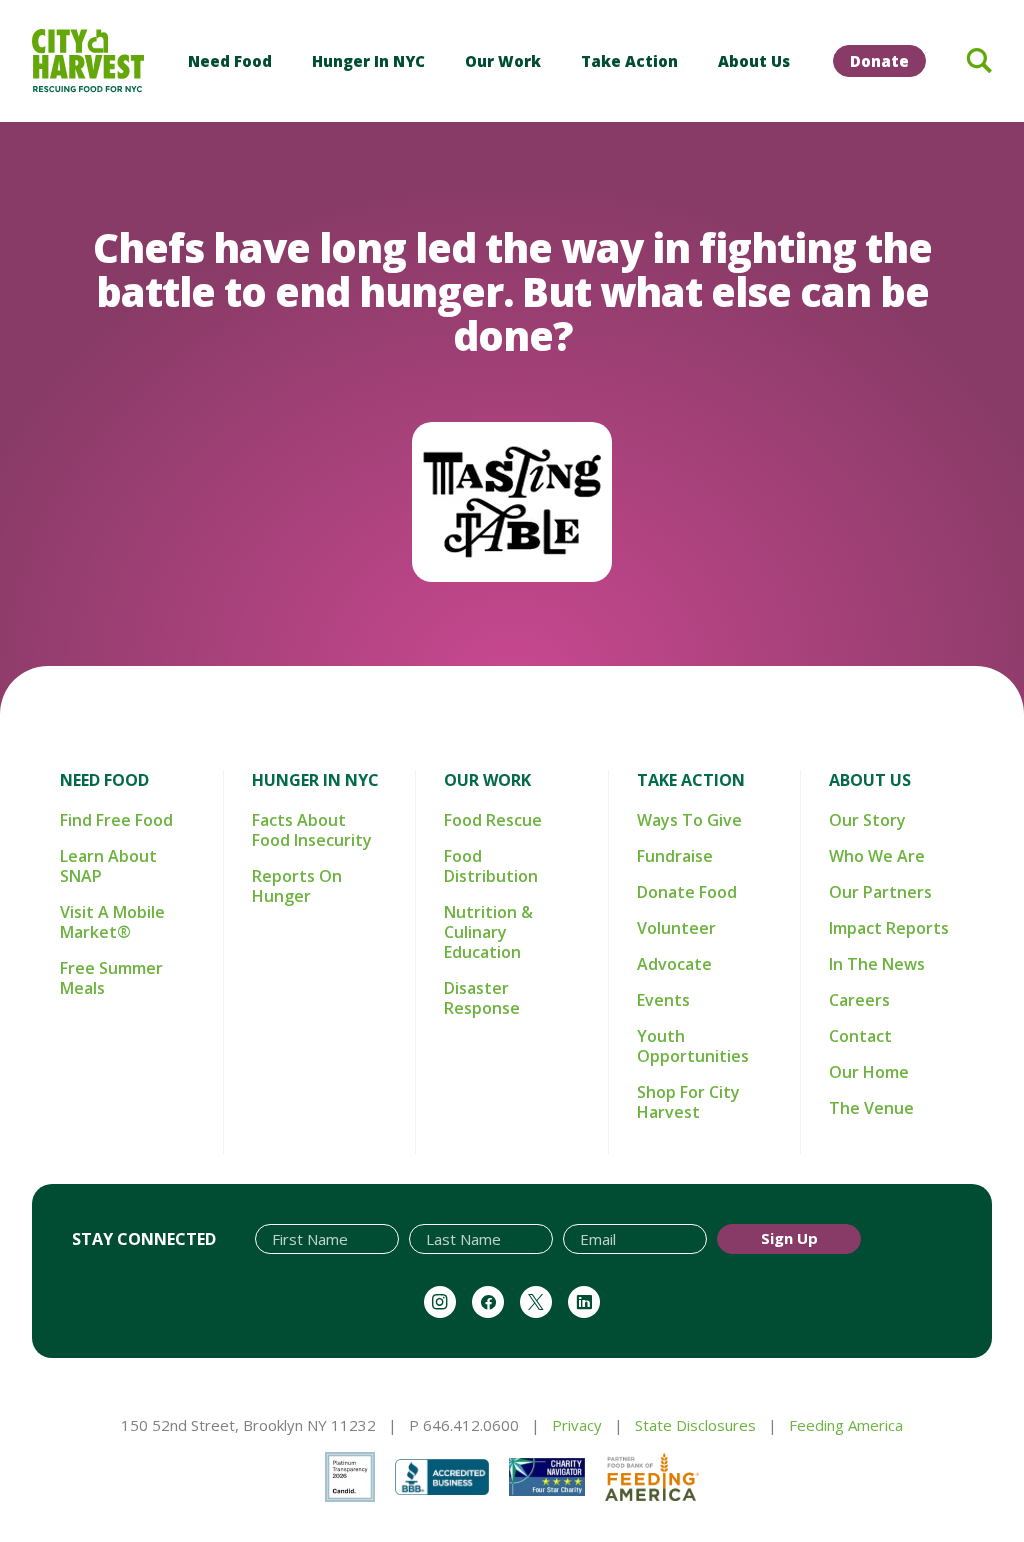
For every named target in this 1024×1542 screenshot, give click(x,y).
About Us (754, 61)
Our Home (869, 1072)
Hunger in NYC (368, 61)
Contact (860, 1036)
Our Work (503, 61)
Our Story (867, 820)
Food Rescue (493, 820)
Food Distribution (491, 866)
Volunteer (676, 928)
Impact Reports (889, 928)
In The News (877, 964)
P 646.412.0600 (464, 1425)
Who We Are (877, 856)
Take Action (629, 61)
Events (663, 1000)
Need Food (230, 61)
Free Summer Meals (111, 978)
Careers (859, 1000)
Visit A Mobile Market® (112, 922)
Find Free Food (116, 820)
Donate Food (687, 892)
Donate (879, 61)
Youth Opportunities (693, 1046)
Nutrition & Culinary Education (488, 932)
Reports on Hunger (297, 886)
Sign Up (789, 1238)
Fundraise (675, 856)
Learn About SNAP (108, 866)
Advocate (674, 964)
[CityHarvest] (88, 60)
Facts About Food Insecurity (312, 830)
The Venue (871, 1108)
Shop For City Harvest (688, 1102)
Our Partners (880, 892)
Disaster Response (482, 998)
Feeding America (846, 1425)
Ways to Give (689, 820)
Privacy (577, 1425)
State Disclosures (695, 1425)
